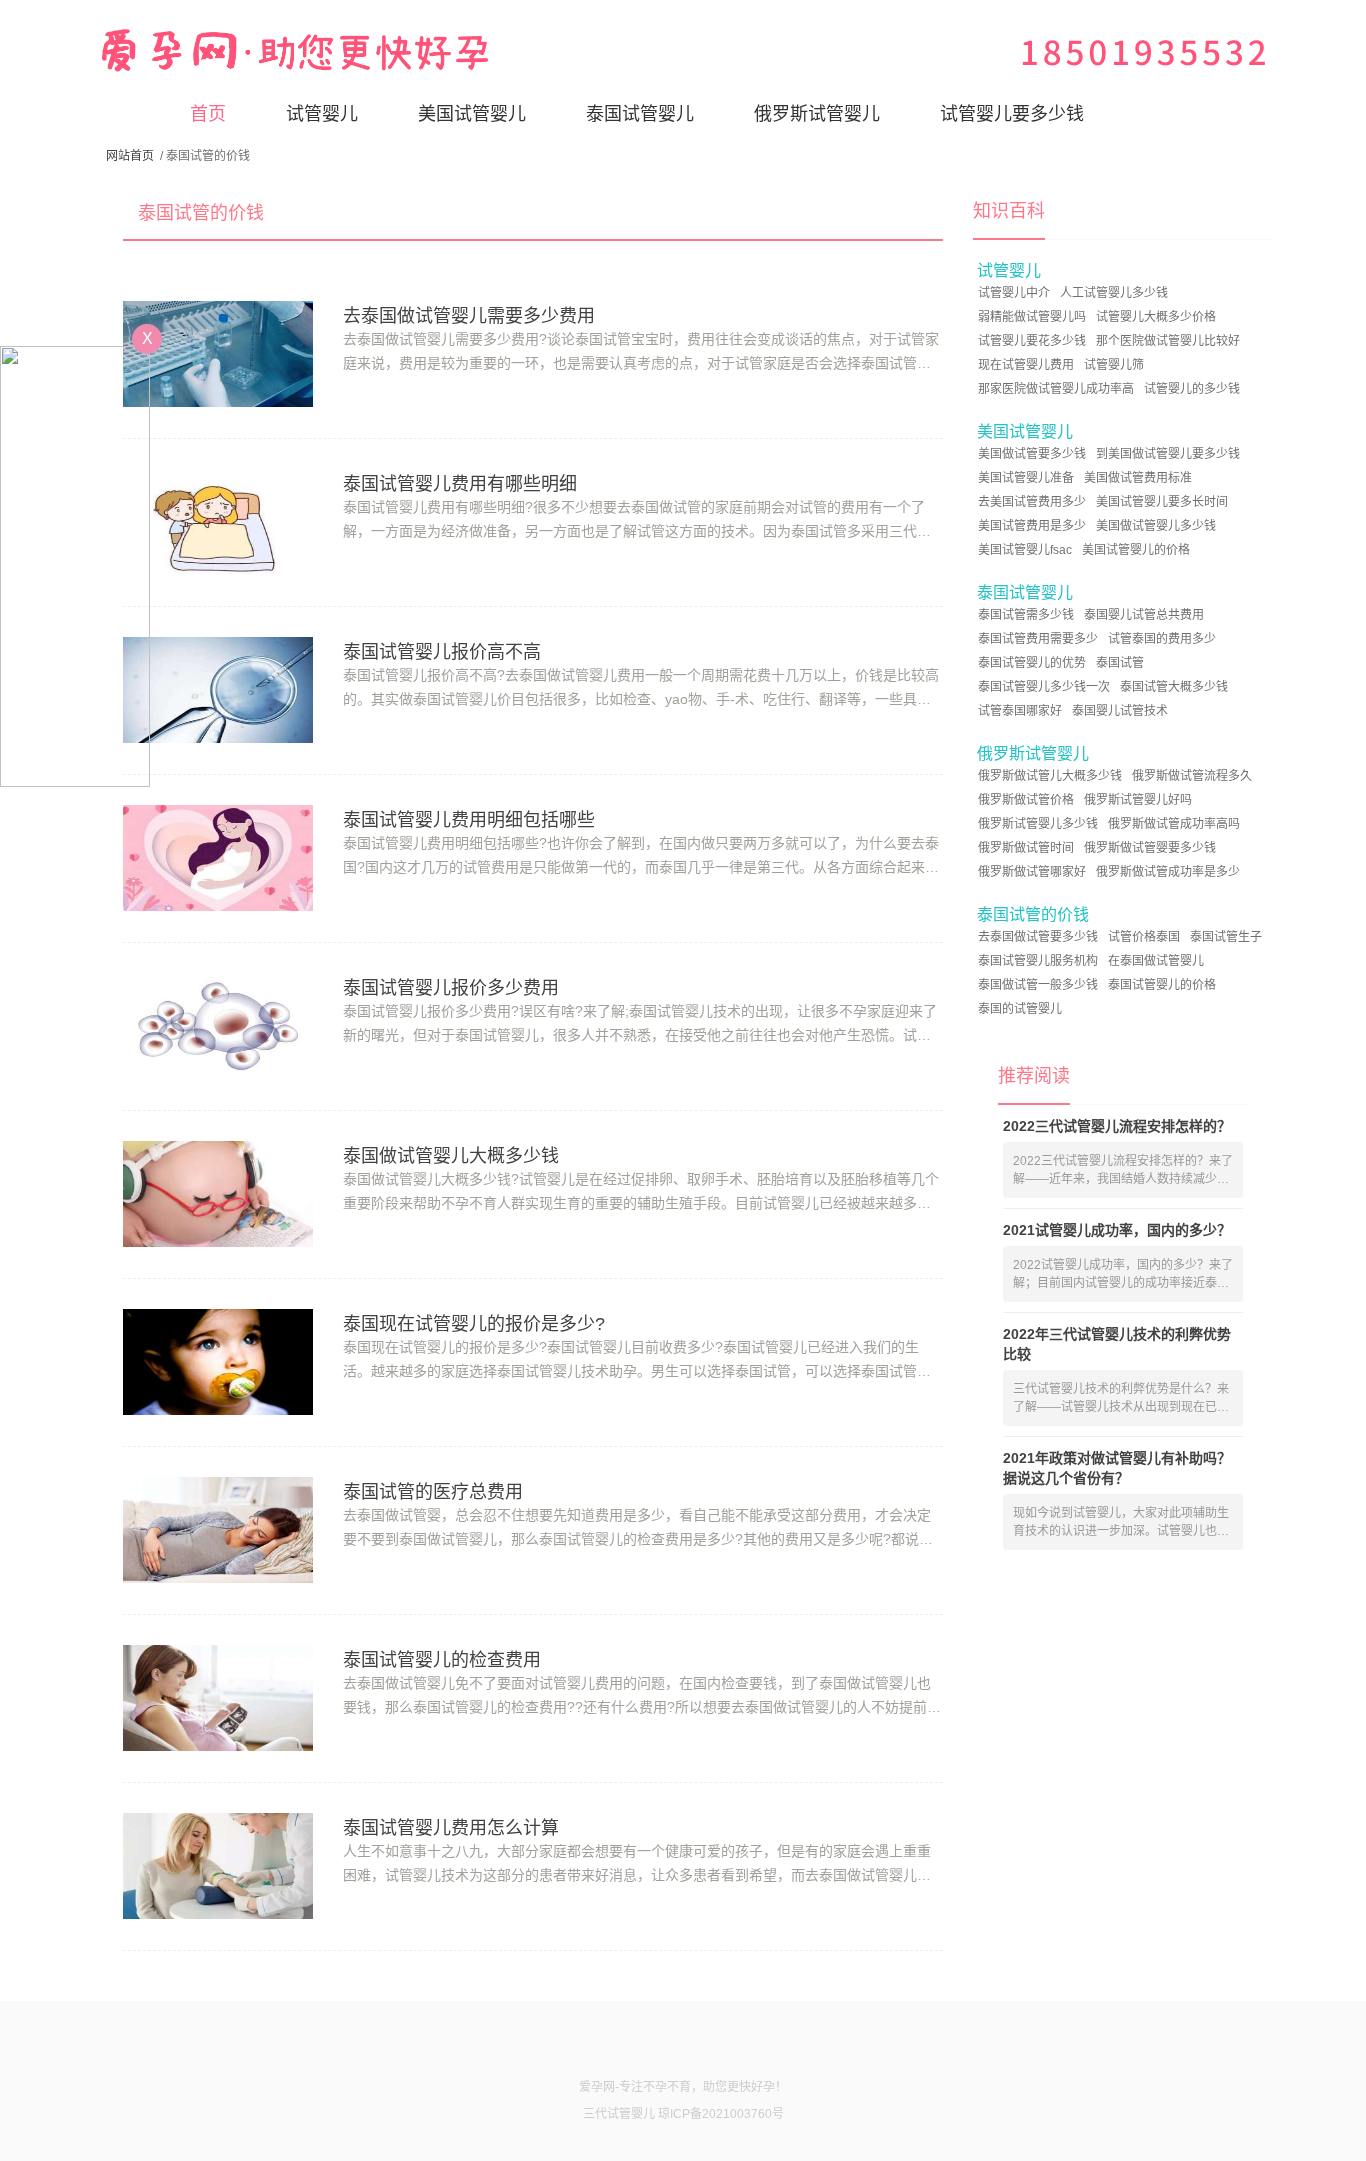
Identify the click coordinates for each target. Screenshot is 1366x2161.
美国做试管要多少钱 (1032, 454)
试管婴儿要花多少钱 (1032, 341)
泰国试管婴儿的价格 (1162, 985)
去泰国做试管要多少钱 (1038, 937)
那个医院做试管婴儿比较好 (1168, 341)
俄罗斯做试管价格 (1026, 800)
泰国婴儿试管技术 (1120, 711)
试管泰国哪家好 (1020, 711)
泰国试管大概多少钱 (1174, 687)
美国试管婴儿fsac (1025, 550)
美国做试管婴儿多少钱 (1156, 526)
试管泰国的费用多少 (1162, 639)
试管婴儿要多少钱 (1012, 114)
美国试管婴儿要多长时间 (1162, 502)
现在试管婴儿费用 (1026, 365)
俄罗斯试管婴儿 (817, 114)
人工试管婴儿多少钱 (1114, 293)
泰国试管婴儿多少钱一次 (1044, 687)
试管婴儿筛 (1114, 365)
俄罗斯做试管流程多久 (1192, 776)
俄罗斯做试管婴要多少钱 (1150, 848)
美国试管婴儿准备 (1026, 478)
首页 (208, 114)
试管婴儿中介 (1014, 293)
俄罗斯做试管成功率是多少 (1168, 872)
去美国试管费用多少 (1032, 502)
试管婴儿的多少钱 (1192, 389)
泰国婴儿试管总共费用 (1144, 615)
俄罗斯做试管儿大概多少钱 (1050, 776)
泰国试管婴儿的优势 (1032, 663)
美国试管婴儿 (472, 114)
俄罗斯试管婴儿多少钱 (1038, 824)
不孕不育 (667, 2087)
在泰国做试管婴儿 (1156, 961)
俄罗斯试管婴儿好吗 (1138, 800)
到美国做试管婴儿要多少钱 (1168, 454)
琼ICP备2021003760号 (721, 2114)
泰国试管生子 (1226, 937)
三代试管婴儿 (619, 2114)
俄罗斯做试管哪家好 (1032, 872)
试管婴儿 (322, 114)
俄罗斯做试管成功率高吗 (1174, 824)
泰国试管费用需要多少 (1038, 639)
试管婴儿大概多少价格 (1156, 317)
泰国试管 (1120, 663)
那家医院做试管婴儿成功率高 (1056, 389)
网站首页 (130, 156)
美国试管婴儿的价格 (1136, 550)
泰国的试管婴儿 (1020, 1009)
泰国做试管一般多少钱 (1038, 985)
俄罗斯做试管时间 (1026, 848)
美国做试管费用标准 (1138, 478)
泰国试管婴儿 (640, 114)
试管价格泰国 (1144, 937)
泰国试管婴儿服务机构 (1038, 961)
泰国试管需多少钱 (1026, 615)
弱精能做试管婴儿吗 (1032, 317)
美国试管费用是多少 (1032, 526)
